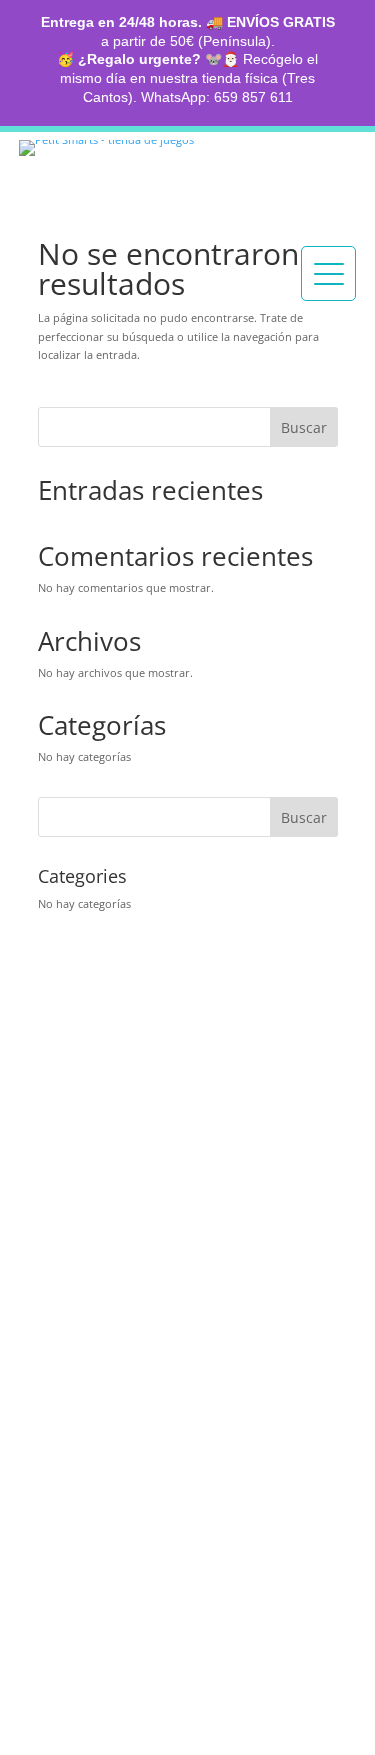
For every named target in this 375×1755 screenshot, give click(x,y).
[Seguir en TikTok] (106, 1200)
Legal (62, 1338)
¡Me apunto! (107, 1648)
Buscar (304, 427)
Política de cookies (109, 1431)
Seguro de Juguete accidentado (155, 1289)
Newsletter (85, 1500)
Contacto (78, 1138)
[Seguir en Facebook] (154, 1200)
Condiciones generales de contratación (183, 1452)
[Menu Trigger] (328, 273)
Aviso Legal (81, 1390)
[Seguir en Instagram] (58, 1200)
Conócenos (88, 1086)
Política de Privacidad (119, 1411)
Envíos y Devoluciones (124, 1268)
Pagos (61, 1247)
